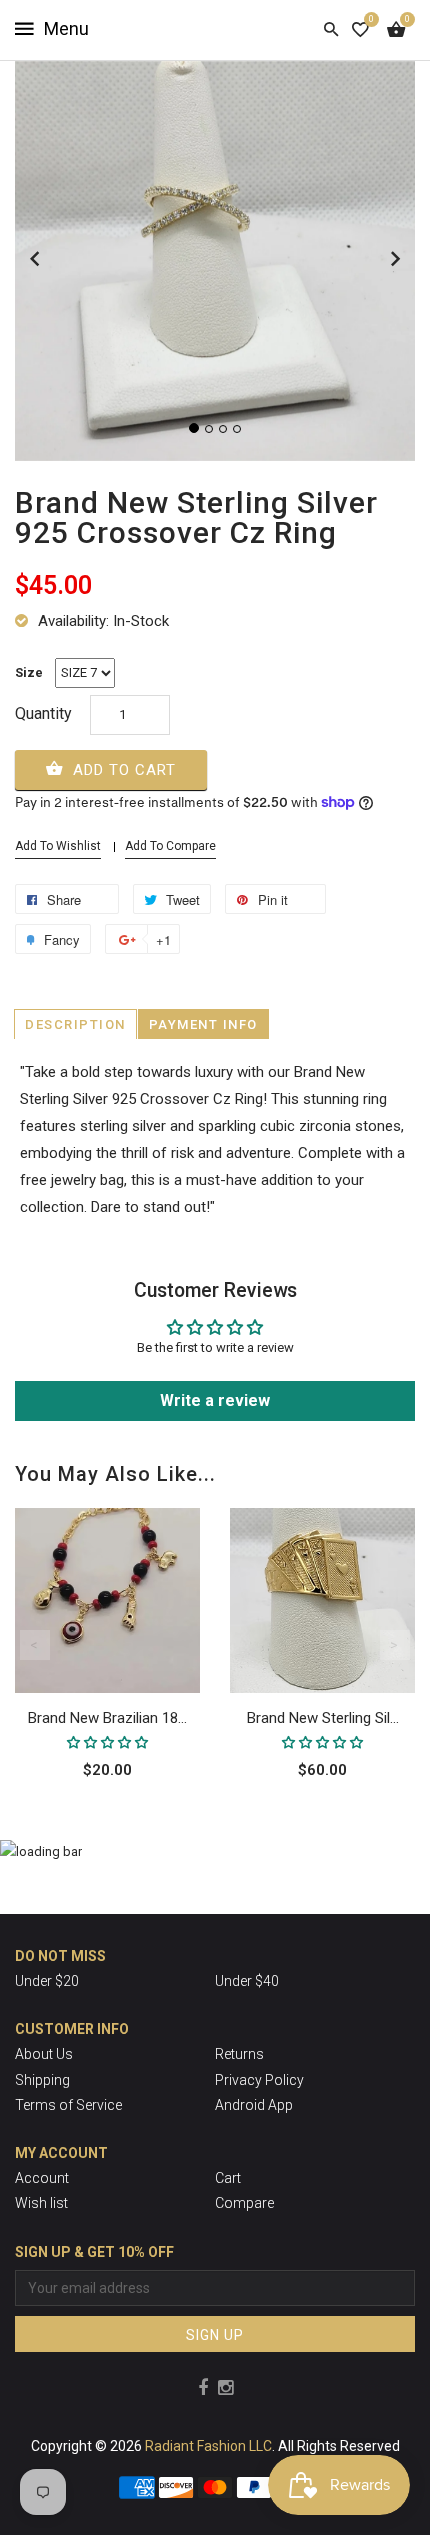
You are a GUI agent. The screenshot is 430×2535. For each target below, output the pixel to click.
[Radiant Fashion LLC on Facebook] (203, 2387)
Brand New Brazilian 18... (107, 1718)
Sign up (215, 2335)
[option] (107, 1673)
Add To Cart (122, 770)
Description (75, 1024)
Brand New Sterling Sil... (323, 1718)
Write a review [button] (215, 1400)
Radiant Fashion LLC (208, 2446)
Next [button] (395, 1645)
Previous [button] (35, 1645)
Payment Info (203, 1024)
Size (29, 672)
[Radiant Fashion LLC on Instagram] (225, 2387)
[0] (360, 30)
